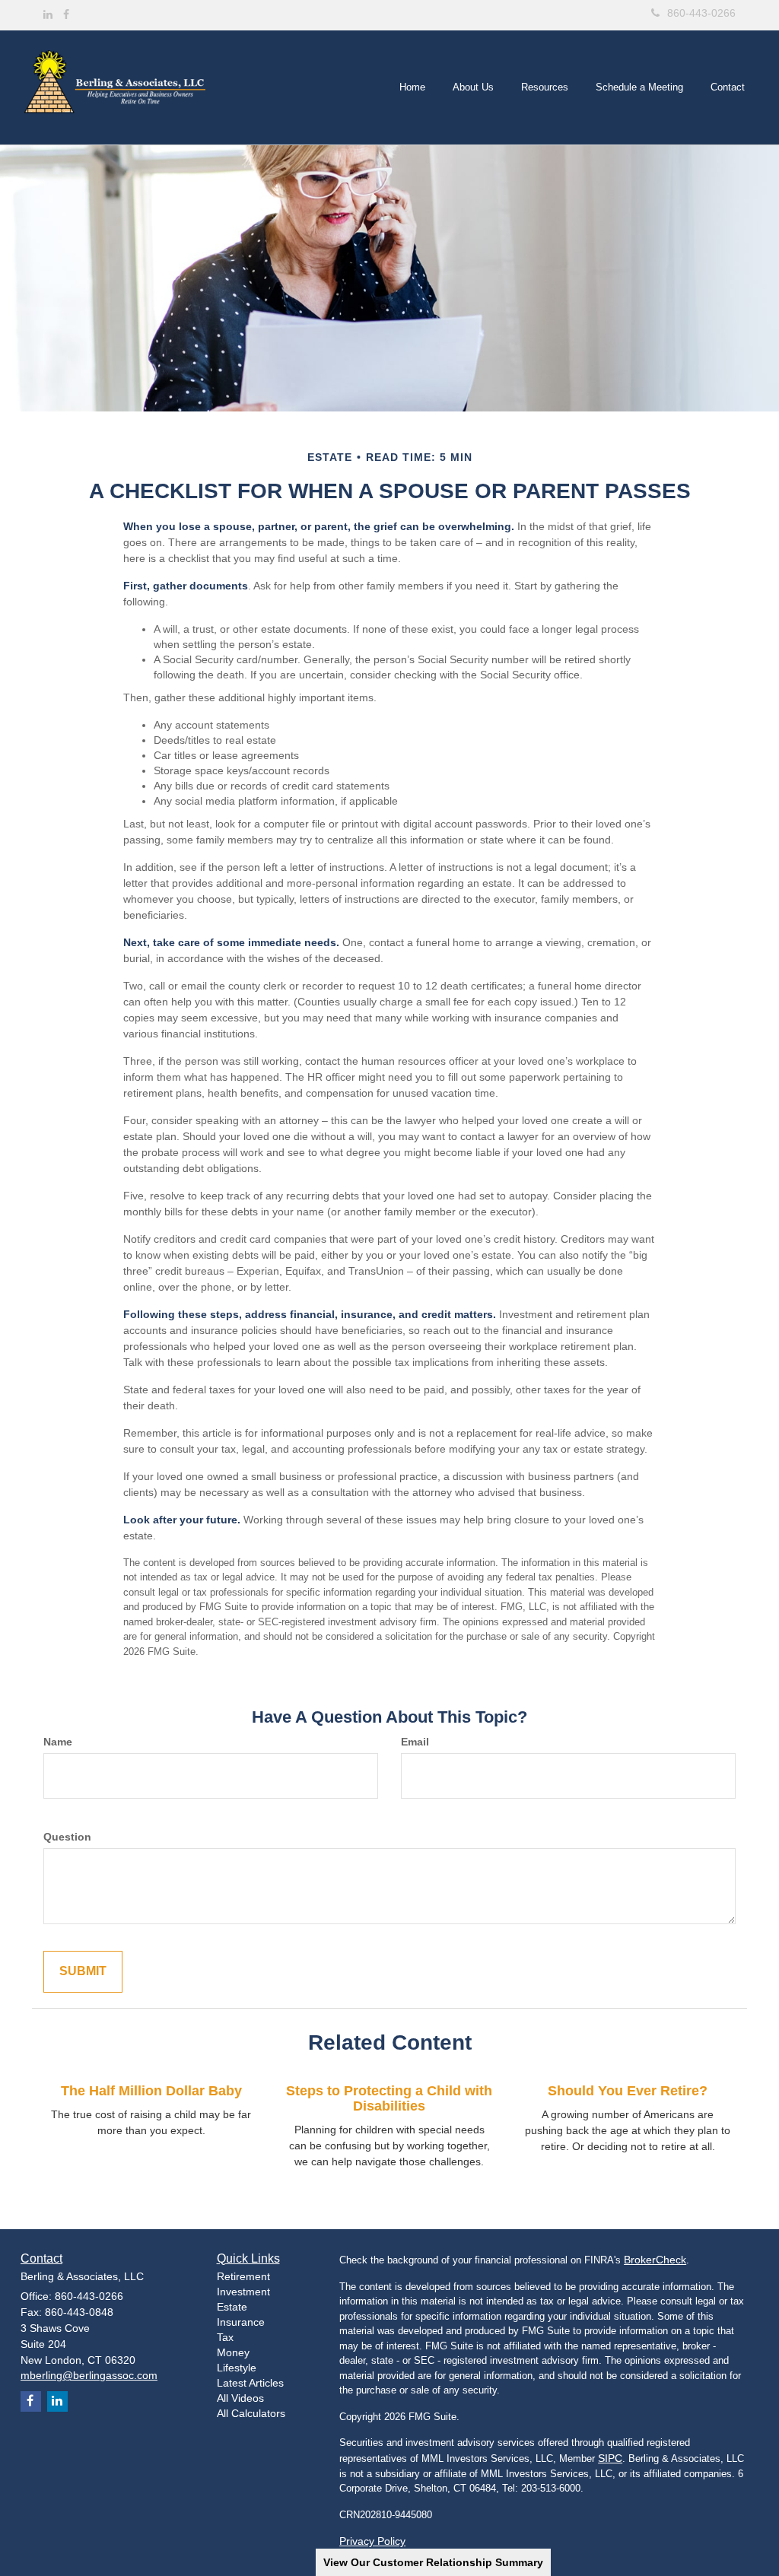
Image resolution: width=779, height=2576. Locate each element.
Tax (225, 2337)
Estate (232, 2307)
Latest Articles (250, 2383)
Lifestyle (237, 2368)
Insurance (241, 2322)
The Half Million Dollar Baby (151, 2091)
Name (58, 1742)
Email (415, 1742)
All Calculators (251, 2413)
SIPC (610, 2458)
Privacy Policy (372, 2541)
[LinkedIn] (48, 14)
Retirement (243, 2276)
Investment (243, 2292)
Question (67, 1837)
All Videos (240, 2398)
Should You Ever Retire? (628, 2091)
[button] (473, 87)
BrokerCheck (655, 2260)
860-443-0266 (701, 13)
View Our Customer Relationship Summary (433, 2562)
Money (233, 2352)
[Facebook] (66, 14)
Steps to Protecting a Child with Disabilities (389, 2098)
